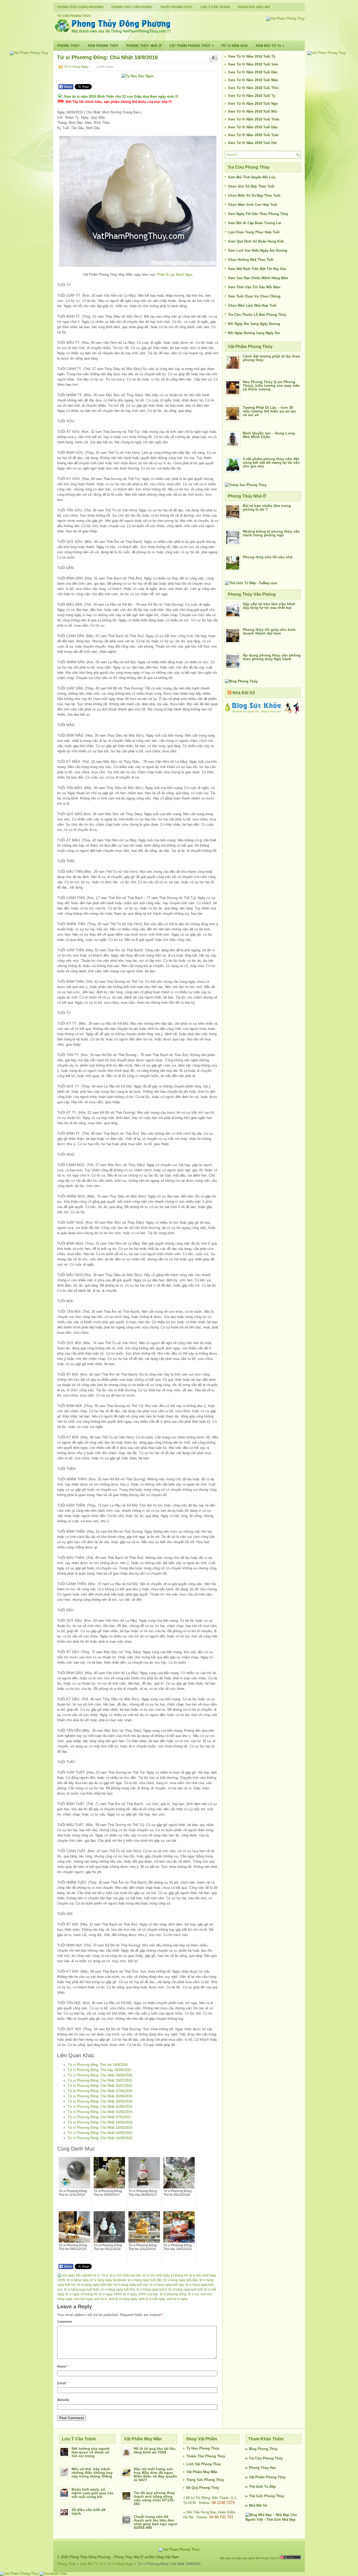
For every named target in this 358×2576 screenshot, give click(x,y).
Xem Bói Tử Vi (270, 46)
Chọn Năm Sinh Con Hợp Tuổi (253, 205)
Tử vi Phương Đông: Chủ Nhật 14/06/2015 (100, 2122)
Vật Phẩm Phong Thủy (191, 46)
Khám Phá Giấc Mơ (254, 7)
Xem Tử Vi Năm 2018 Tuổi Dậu (253, 127)
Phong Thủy (68, 46)
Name (63, 2367)
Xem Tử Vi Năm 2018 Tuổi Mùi (253, 111)
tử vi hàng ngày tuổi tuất (186, 2290)
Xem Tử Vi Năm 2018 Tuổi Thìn (253, 88)
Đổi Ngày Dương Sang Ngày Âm (254, 333)
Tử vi (105, 2275)
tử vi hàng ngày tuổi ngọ (167, 2285)
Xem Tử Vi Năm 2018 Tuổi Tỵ (252, 96)
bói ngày (68, 2275)
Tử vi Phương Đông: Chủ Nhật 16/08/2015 (100, 2138)
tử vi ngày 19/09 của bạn (141, 2294)
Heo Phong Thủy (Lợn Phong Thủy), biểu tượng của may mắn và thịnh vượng (271, 385)
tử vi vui (193, 2294)
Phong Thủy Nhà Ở (144, 46)
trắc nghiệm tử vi (88, 2275)
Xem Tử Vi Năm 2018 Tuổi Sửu (253, 64)
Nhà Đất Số (244, 693)
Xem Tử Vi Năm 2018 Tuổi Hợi (253, 143)
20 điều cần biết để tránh (89, 2512)
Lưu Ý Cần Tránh (215, 7)
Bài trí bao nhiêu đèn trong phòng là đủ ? (267, 508)
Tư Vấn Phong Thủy (74, 16)
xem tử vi (101, 2299)
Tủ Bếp (270, 2487)
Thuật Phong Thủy (176, 7)
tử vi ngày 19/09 (110, 2294)
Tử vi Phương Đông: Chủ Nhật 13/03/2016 (100, 2128)
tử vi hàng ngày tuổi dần (145, 2280)
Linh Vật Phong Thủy (204, 2464)
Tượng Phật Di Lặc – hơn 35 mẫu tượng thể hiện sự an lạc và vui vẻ (269, 411)
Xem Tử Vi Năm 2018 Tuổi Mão (253, 80)
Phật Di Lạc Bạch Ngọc (175, 275)
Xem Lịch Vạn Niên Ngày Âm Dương (258, 250)
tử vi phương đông (173, 2294)
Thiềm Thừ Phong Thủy (206, 2456)
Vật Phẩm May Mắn (202, 2472)
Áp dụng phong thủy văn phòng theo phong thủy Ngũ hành (272, 657)
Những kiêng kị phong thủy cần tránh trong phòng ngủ (271, 533)
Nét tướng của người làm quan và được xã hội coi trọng (91, 2452)
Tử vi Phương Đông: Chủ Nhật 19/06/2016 (100, 2075)
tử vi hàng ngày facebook (108, 2280)
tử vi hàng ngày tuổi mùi (131, 2285)
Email (62, 2383)
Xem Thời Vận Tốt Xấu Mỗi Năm (254, 287)
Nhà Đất (255, 2505)
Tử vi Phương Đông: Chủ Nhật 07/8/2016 (99, 2117)
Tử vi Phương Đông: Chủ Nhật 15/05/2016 (100, 2112)
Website (63, 2400)
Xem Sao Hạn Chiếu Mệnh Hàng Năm (258, 278)
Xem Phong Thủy (103, 46)
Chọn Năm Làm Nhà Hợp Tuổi (252, 305)
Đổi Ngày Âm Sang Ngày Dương (254, 324)
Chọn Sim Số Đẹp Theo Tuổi (251, 186)
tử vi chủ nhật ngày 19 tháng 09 (165, 2275)
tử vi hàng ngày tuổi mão (95, 2285)
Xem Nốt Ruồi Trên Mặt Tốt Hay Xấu (257, 269)
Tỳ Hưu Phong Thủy (203, 2448)
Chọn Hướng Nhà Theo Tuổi (251, 260)
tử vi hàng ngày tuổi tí (152, 2290)
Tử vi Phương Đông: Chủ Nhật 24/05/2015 (100, 2133)
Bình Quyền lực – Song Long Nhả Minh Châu (269, 435)
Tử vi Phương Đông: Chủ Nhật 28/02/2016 (100, 2101)
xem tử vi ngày (177, 2299)
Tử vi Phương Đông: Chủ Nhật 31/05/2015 (100, 2107)
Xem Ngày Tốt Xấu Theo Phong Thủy (258, 214)
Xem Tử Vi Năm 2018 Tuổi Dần (253, 72)
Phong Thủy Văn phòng (132, 7)
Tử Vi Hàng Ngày (76, 67)
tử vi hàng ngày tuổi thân (82, 2290)
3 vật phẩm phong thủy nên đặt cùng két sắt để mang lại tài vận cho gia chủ (271, 462)
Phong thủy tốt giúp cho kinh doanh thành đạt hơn (269, 631)
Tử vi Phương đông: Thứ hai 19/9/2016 (98, 2065)
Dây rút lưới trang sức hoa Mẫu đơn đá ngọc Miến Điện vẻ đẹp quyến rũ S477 (155, 2474)
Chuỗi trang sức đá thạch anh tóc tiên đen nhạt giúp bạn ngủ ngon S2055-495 (156, 2522)
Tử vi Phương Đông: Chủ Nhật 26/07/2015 (100, 2086)
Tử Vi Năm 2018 (234, 46)
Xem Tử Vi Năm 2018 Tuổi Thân (254, 119)
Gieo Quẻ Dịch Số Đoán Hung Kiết (256, 241)
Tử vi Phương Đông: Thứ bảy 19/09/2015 (99, 2070)
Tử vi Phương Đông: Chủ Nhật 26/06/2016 (100, 2096)
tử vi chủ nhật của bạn (126, 2275)
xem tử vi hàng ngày (123, 2299)
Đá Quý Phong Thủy (203, 2488)
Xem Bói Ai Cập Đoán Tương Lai (255, 223)
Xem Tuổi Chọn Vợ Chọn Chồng (254, 296)
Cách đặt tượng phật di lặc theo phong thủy (271, 358)
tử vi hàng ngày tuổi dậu (181, 2280)
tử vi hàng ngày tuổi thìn (118, 2290)
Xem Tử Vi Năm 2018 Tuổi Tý (252, 56)
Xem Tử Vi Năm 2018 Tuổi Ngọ (253, 104)
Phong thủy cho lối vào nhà (268, 557)
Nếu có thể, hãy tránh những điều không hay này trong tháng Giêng (92, 2473)
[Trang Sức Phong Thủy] (246, 485)
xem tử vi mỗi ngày (152, 2299)
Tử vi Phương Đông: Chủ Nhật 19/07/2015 (100, 2080)
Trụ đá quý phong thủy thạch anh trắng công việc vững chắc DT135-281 (154, 2498)
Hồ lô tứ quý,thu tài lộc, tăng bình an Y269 (155, 2450)
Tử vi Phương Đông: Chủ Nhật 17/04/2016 (100, 2091)
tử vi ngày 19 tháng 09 (81, 2294)
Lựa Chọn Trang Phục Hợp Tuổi (254, 232)
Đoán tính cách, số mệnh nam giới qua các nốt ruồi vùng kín (93, 2493)
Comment (64, 2322)
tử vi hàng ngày (78, 2280)
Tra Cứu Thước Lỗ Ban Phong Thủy (257, 315)
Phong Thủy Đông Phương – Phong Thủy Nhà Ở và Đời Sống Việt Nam (124, 2557)
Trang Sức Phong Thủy (205, 2480)
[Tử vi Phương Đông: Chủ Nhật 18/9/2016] (138, 201)
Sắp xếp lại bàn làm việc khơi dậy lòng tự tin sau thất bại (269, 606)
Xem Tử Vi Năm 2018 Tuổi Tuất (253, 135)
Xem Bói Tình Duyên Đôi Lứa (252, 177)
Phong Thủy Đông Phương (80, 7)
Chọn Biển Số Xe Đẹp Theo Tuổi (254, 195)
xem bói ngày (83, 2299)
